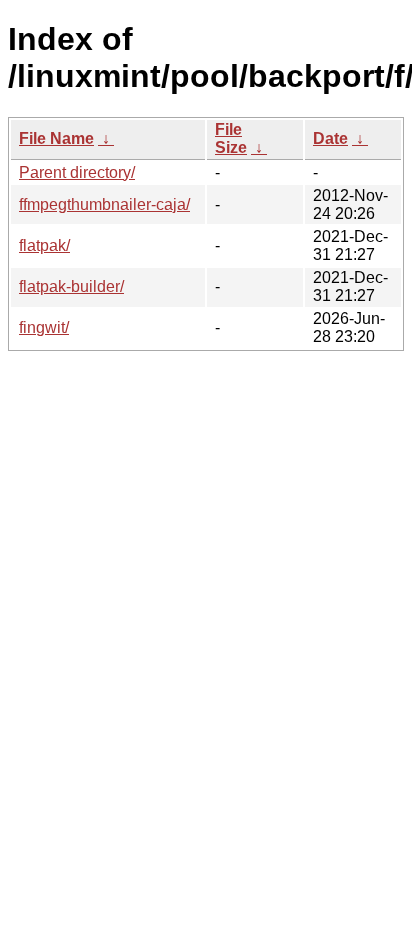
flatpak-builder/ (71, 286)
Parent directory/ (77, 172)
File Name (56, 138)
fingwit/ (44, 327)
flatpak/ (44, 245)
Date (330, 138)
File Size (231, 138)
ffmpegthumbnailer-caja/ (104, 204)
